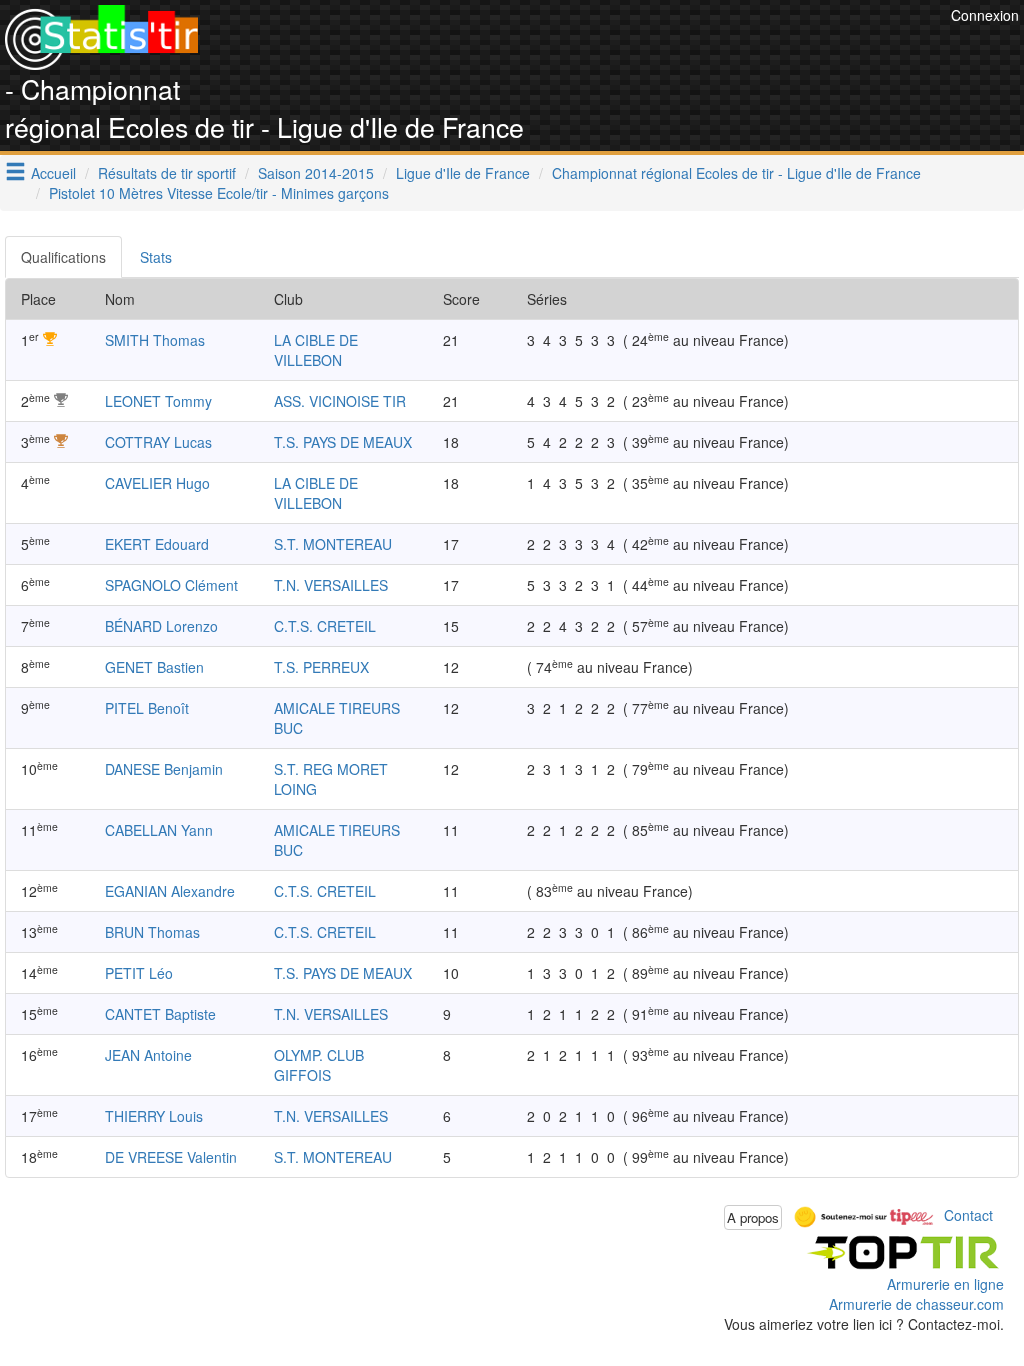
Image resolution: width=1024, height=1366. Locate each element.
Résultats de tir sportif (167, 173)
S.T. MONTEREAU (333, 544)
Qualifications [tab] (63, 257)
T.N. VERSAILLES (331, 585)
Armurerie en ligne (945, 1284)
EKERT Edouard (157, 544)
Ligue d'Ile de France (463, 173)
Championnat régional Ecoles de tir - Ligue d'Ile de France (736, 173)
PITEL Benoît (147, 708)
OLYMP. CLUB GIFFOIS (319, 1065)
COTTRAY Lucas (158, 442)
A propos (753, 1217)
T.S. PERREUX (321, 667)
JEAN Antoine (148, 1055)
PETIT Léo (139, 973)
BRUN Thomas (152, 932)
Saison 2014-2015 (316, 173)
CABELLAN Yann (159, 830)
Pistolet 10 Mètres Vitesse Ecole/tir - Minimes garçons (219, 193)
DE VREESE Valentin (171, 1157)
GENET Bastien (154, 667)
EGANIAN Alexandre (170, 891)
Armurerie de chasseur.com (916, 1304)
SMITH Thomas (155, 340)
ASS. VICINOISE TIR (340, 401)
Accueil (53, 173)
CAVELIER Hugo (157, 483)
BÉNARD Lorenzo (161, 626)
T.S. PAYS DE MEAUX (343, 442)
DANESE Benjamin (164, 769)
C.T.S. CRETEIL (325, 626)
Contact (968, 1215)
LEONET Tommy (158, 401)
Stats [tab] (156, 257)
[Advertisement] (582, 50)
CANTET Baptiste (160, 1014)
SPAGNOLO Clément (171, 585)
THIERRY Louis (154, 1116)
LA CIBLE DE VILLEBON (316, 350)
